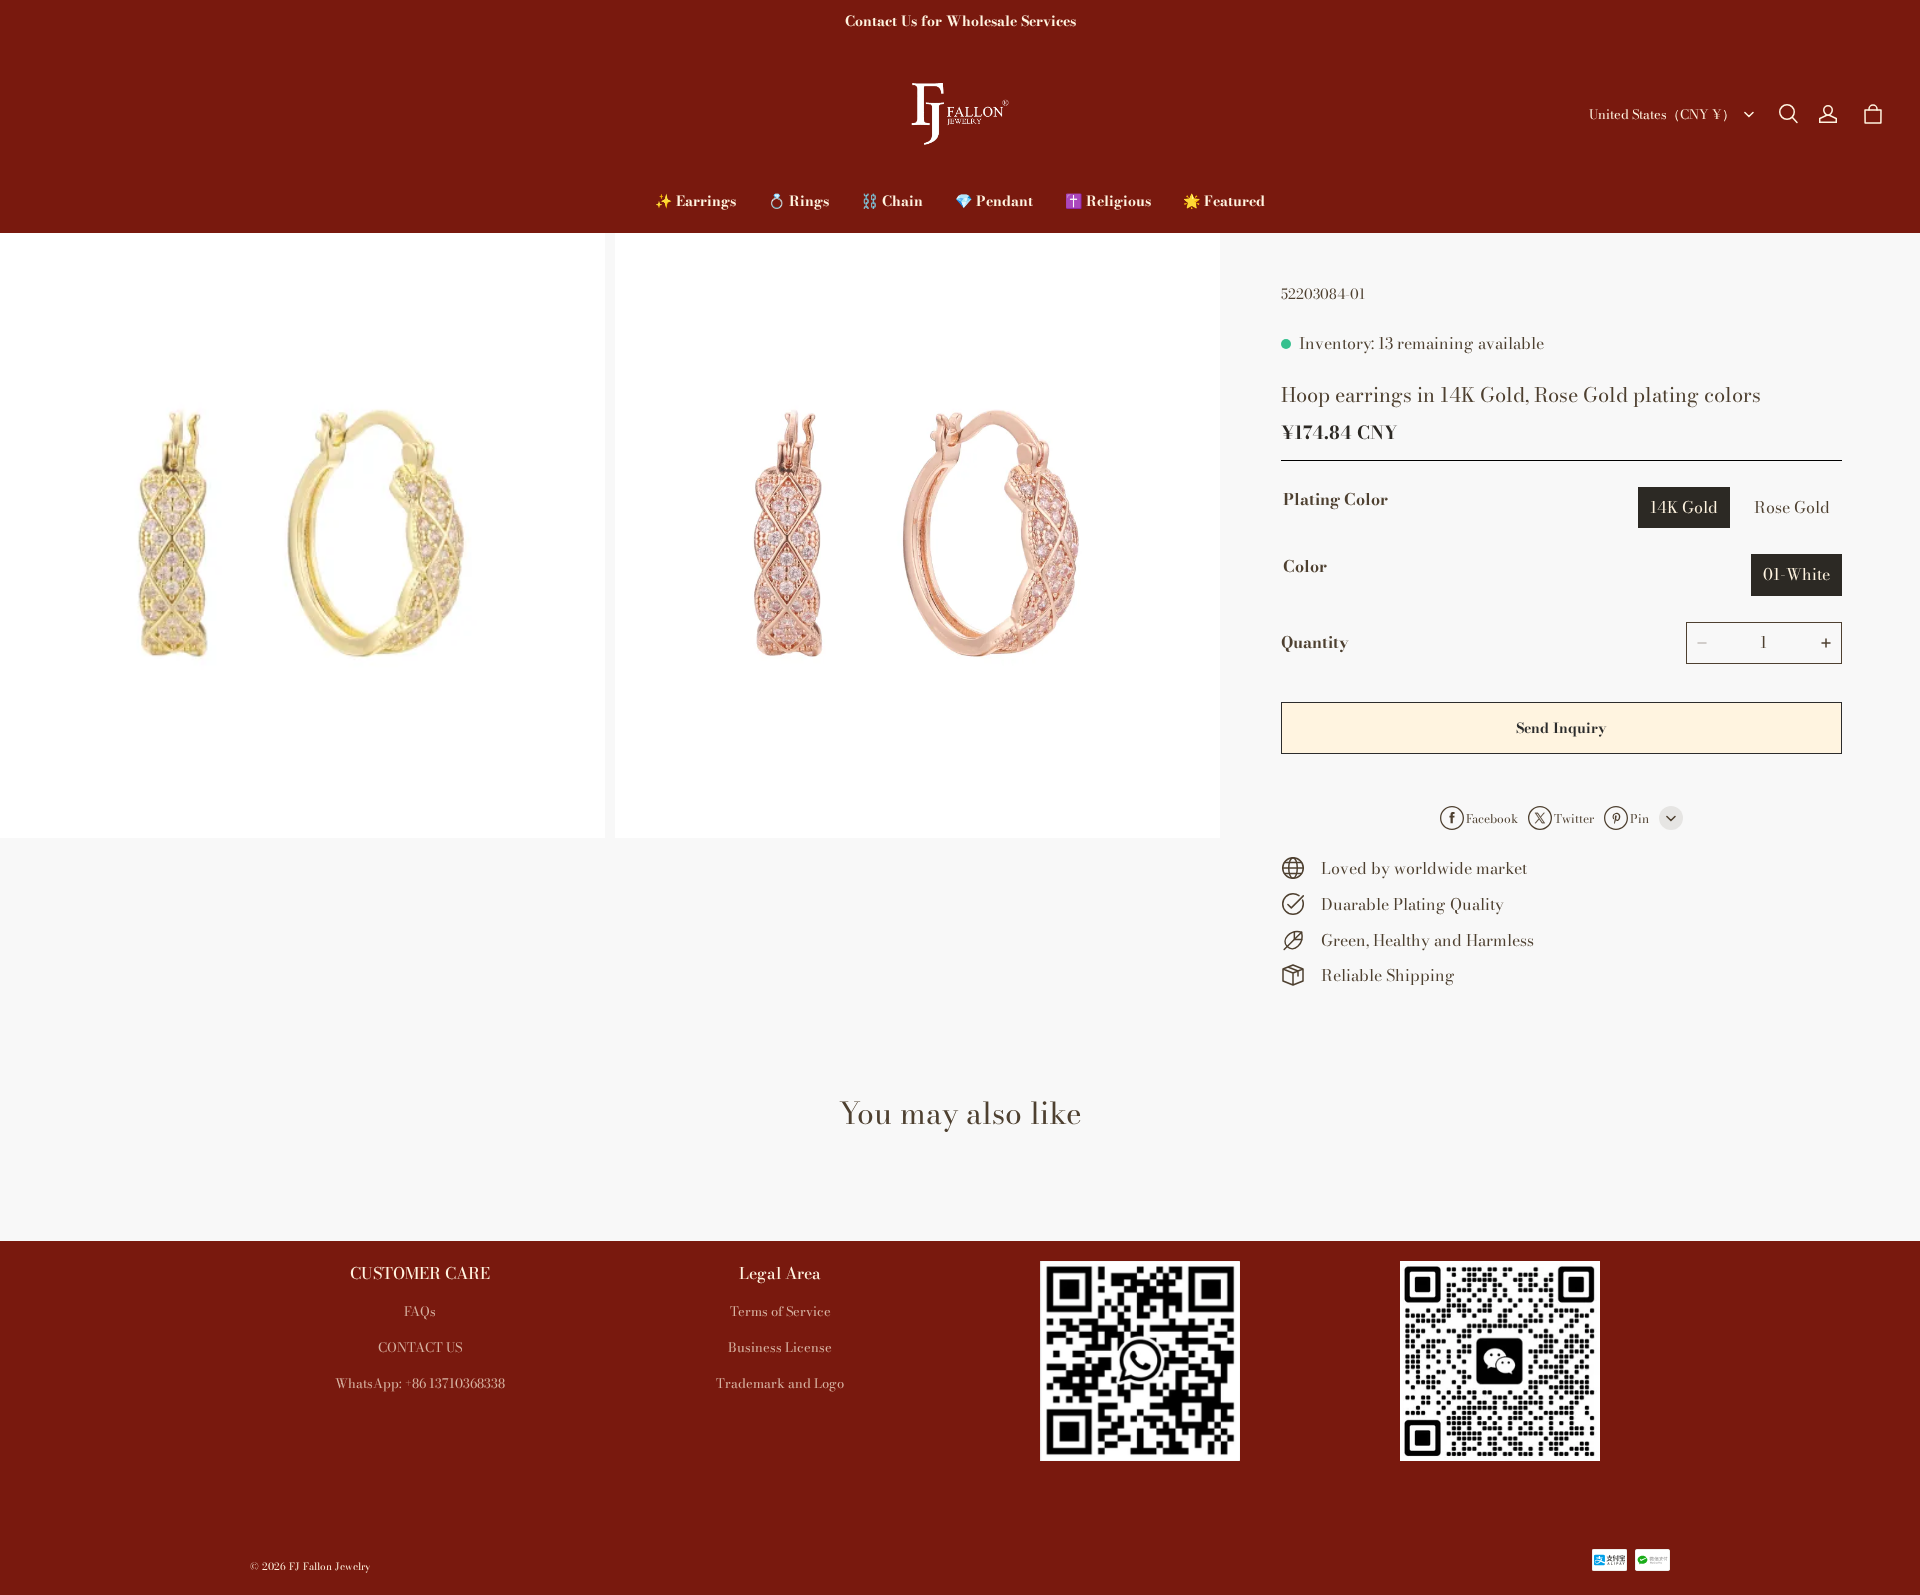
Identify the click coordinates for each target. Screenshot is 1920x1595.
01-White (1796, 574)
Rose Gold (1792, 507)
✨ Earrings (695, 201)
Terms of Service (780, 1311)
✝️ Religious (1108, 201)
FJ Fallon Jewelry (329, 1566)
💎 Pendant (994, 201)
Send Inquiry (1561, 728)
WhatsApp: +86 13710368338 (420, 1383)
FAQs (420, 1311)
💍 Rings (798, 201)
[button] (1788, 114)
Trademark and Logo (780, 1383)
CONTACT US (420, 1347)
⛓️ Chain (892, 201)
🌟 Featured (1224, 201)
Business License (780, 1347)
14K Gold (1684, 507)
